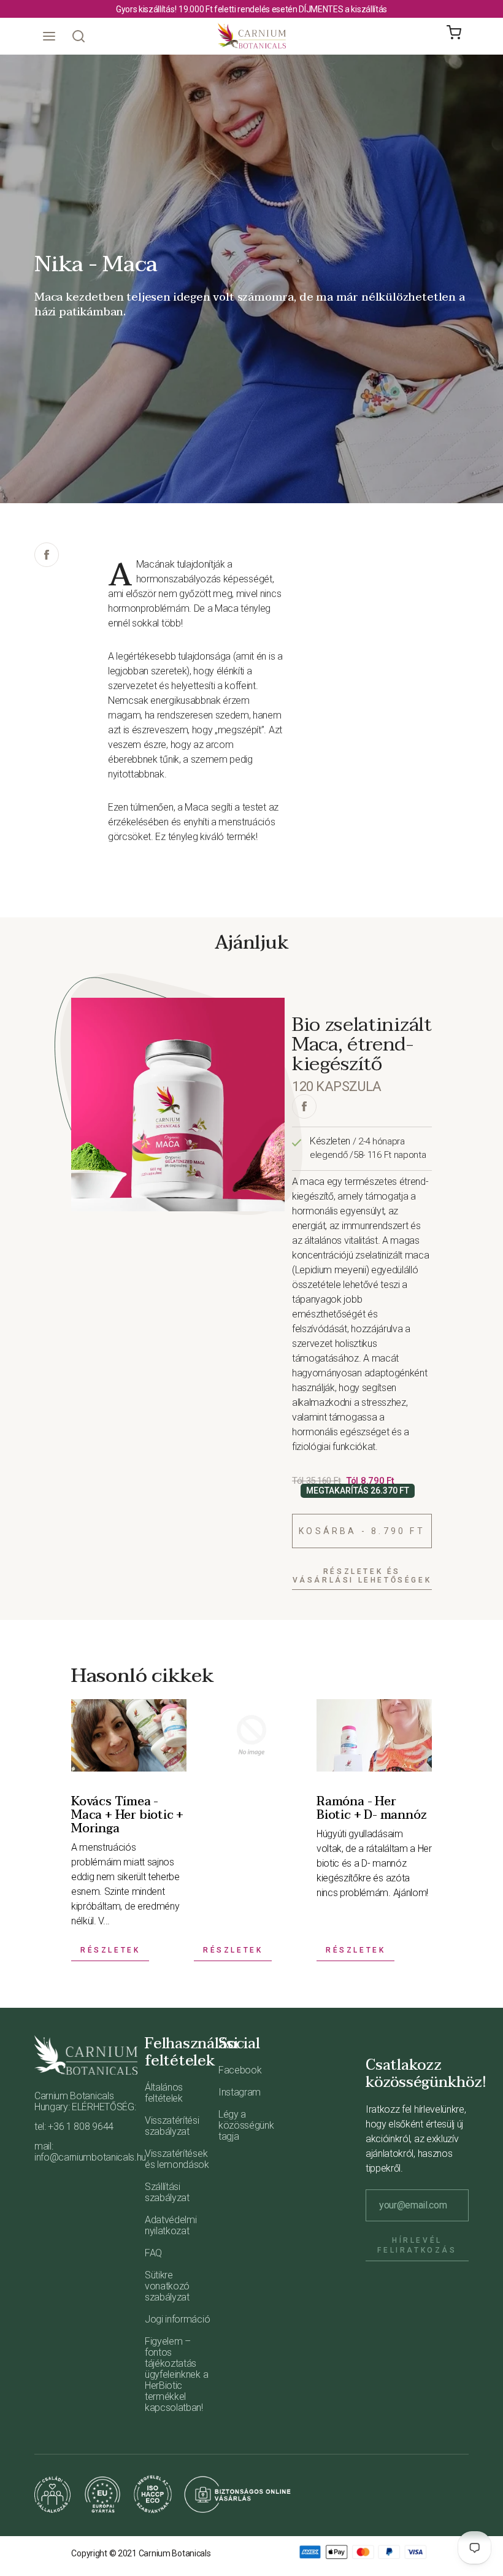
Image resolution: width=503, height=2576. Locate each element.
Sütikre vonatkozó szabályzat (167, 2286)
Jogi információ (177, 2319)
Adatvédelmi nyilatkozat (171, 2225)
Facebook (240, 2070)
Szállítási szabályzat (167, 2192)
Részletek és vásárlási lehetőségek (362, 1576)
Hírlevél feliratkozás (417, 2245)
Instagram (240, 2092)
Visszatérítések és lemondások (177, 2159)
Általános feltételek (164, 2093)
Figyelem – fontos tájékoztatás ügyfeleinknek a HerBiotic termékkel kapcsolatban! (176, 2374)
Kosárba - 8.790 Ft (362, 1531)
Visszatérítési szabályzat (172, 2126)
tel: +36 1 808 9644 (74, 2127)
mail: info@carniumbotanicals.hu (86, 2152)
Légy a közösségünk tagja (246, 2125)
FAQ (153, 2253)
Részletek (110, 1950)
